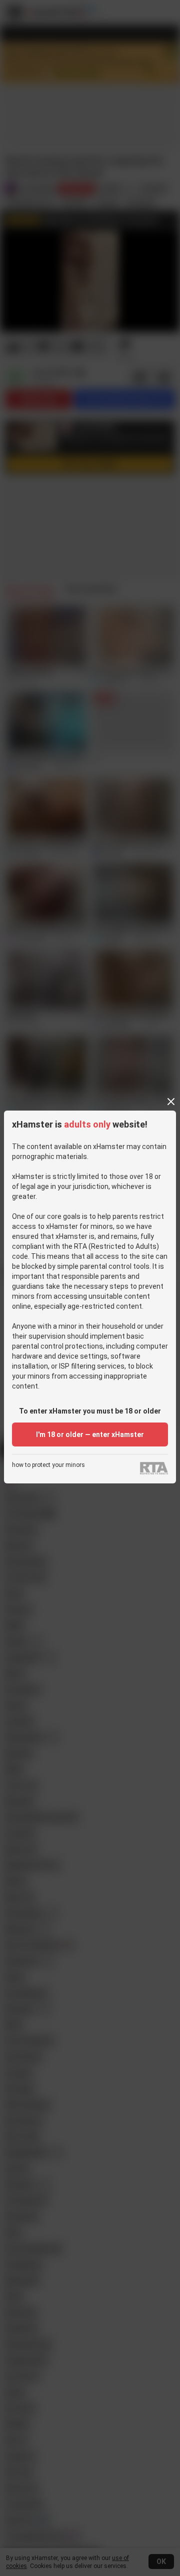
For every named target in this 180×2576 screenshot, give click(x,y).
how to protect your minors (48, 1465)
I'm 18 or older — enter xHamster (90, 1434)
